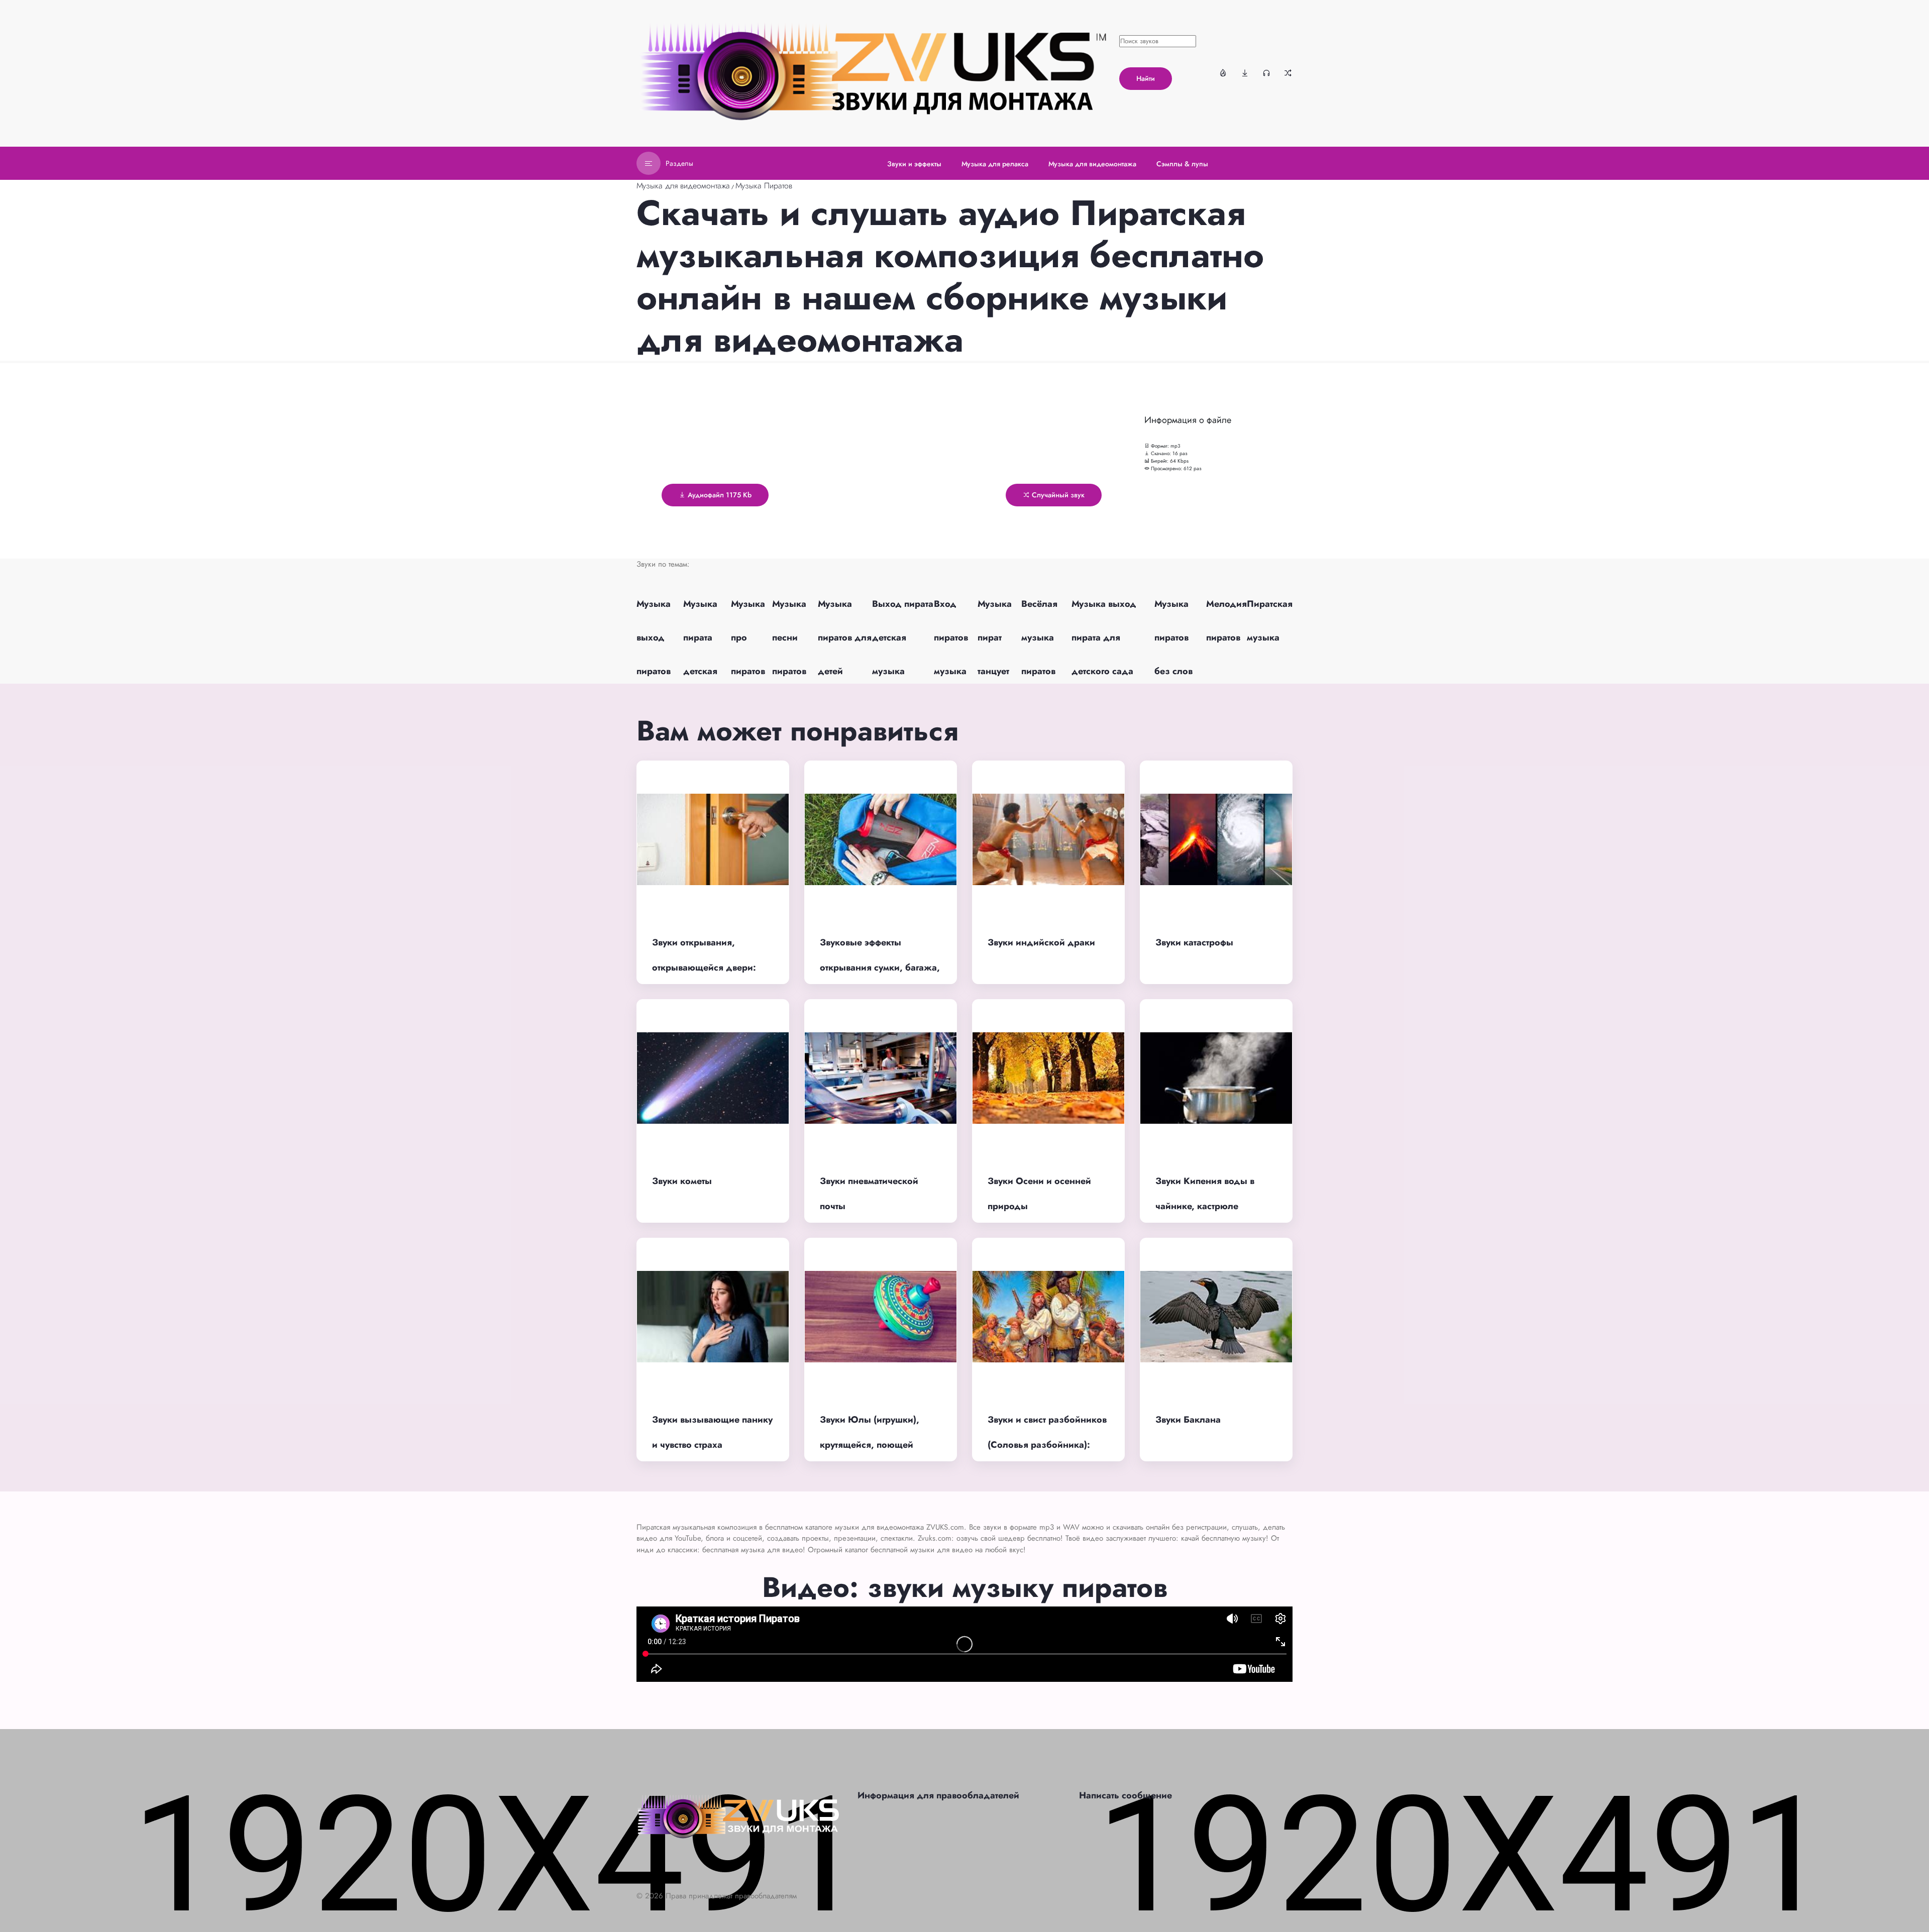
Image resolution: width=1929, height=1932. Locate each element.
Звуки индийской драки (1041, 942)
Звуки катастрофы (1194, 942)
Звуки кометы (682, 1181)
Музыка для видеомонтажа (683, 186)
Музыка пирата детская (700, 637)
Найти (1146, 78)
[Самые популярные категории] (1223, 73)
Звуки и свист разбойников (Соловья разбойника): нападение (1047, 1445)
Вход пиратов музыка (951, 637)
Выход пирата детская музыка (903, 637)
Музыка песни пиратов (789, 637)
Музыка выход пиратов (654, 637)
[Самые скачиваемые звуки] (1245, 73)
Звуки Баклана (1188, 1420)
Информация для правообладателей (938, 1795)
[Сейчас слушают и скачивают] (1266, 73)
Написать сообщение (1126, 1795)
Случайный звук (1057, 495)
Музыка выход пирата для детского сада (1104, 637)
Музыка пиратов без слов (1173, 637)
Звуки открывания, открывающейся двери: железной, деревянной (704, 968)
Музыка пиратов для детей (845, 637)
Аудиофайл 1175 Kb (719, 495)
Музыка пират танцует (995, 637)
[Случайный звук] (1288, 73)
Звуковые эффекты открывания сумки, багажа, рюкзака (880, 968)
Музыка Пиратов (764, 186)
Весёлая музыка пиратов (1039, 637)
